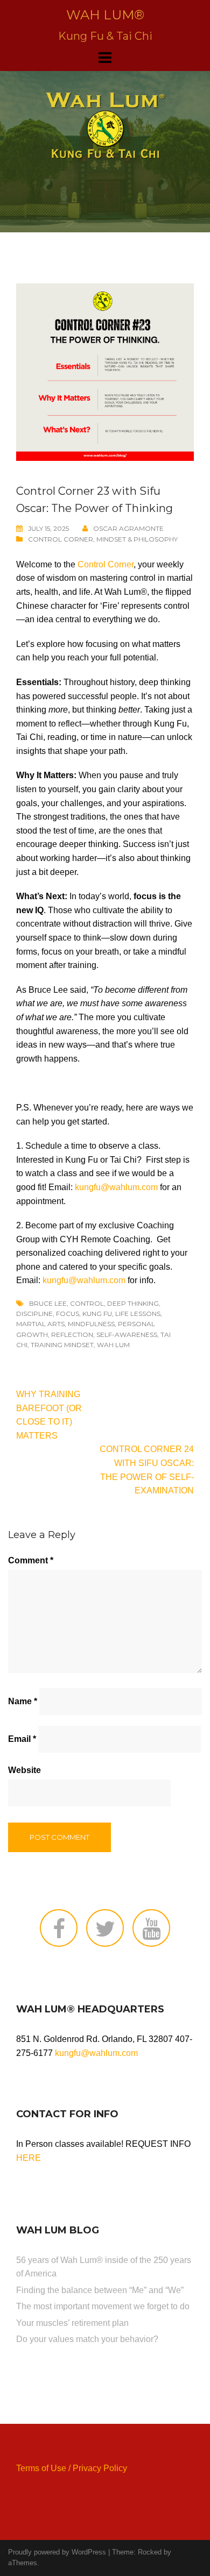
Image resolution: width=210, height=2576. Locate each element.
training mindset (62, 1345)
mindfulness (91, 1324)
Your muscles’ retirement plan (72, 2323)
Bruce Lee (48, 1303)
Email (22, 1739)
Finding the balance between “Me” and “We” (100, 2290)
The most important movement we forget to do (103, 2306)
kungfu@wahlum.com (116, 1187)
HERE (29, 2158)
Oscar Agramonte (128, 528)
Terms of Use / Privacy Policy (72, 2468)
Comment (31, 1560)
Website (24, 1770)
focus (68, 1314)
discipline (34, 1314)
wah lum (113, 1345)
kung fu (97, 1314)
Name (23, 1701)
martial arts (40, 1324)
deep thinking (133, 1303)
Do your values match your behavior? (87, 2339)
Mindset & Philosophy (137, 539)
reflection (72, 1335)
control (87, 1303)
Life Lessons (138, 1314)
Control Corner (61, 539)
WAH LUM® (105, 15)
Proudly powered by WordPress (57, 2552)
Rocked (150, 2552)
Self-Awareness (127, 1335)
